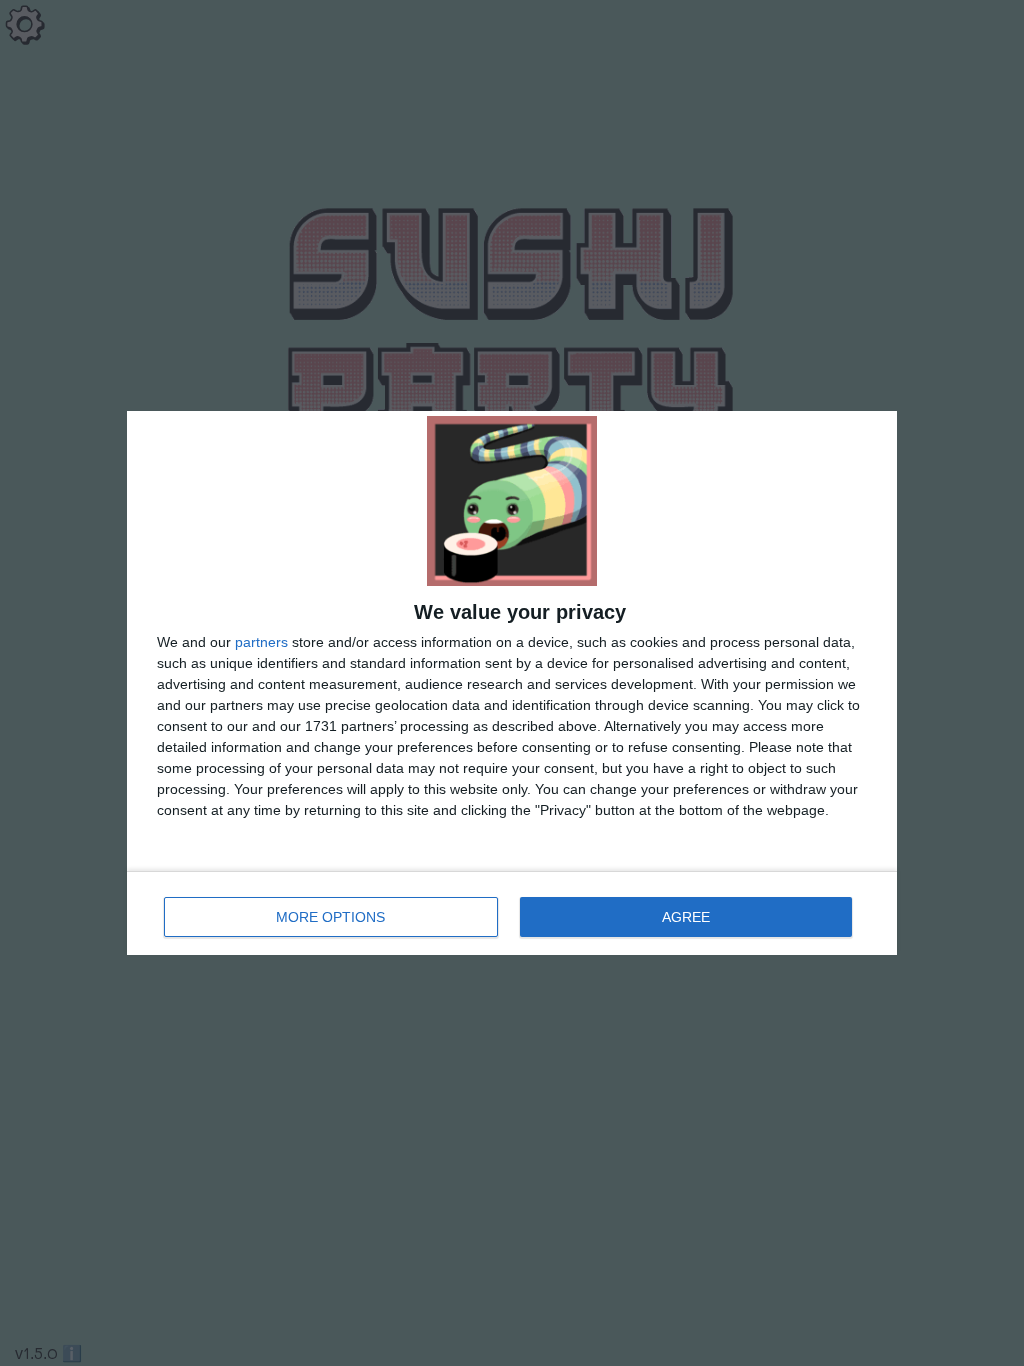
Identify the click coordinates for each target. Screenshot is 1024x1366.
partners (261, 642)
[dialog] (512, 683)
